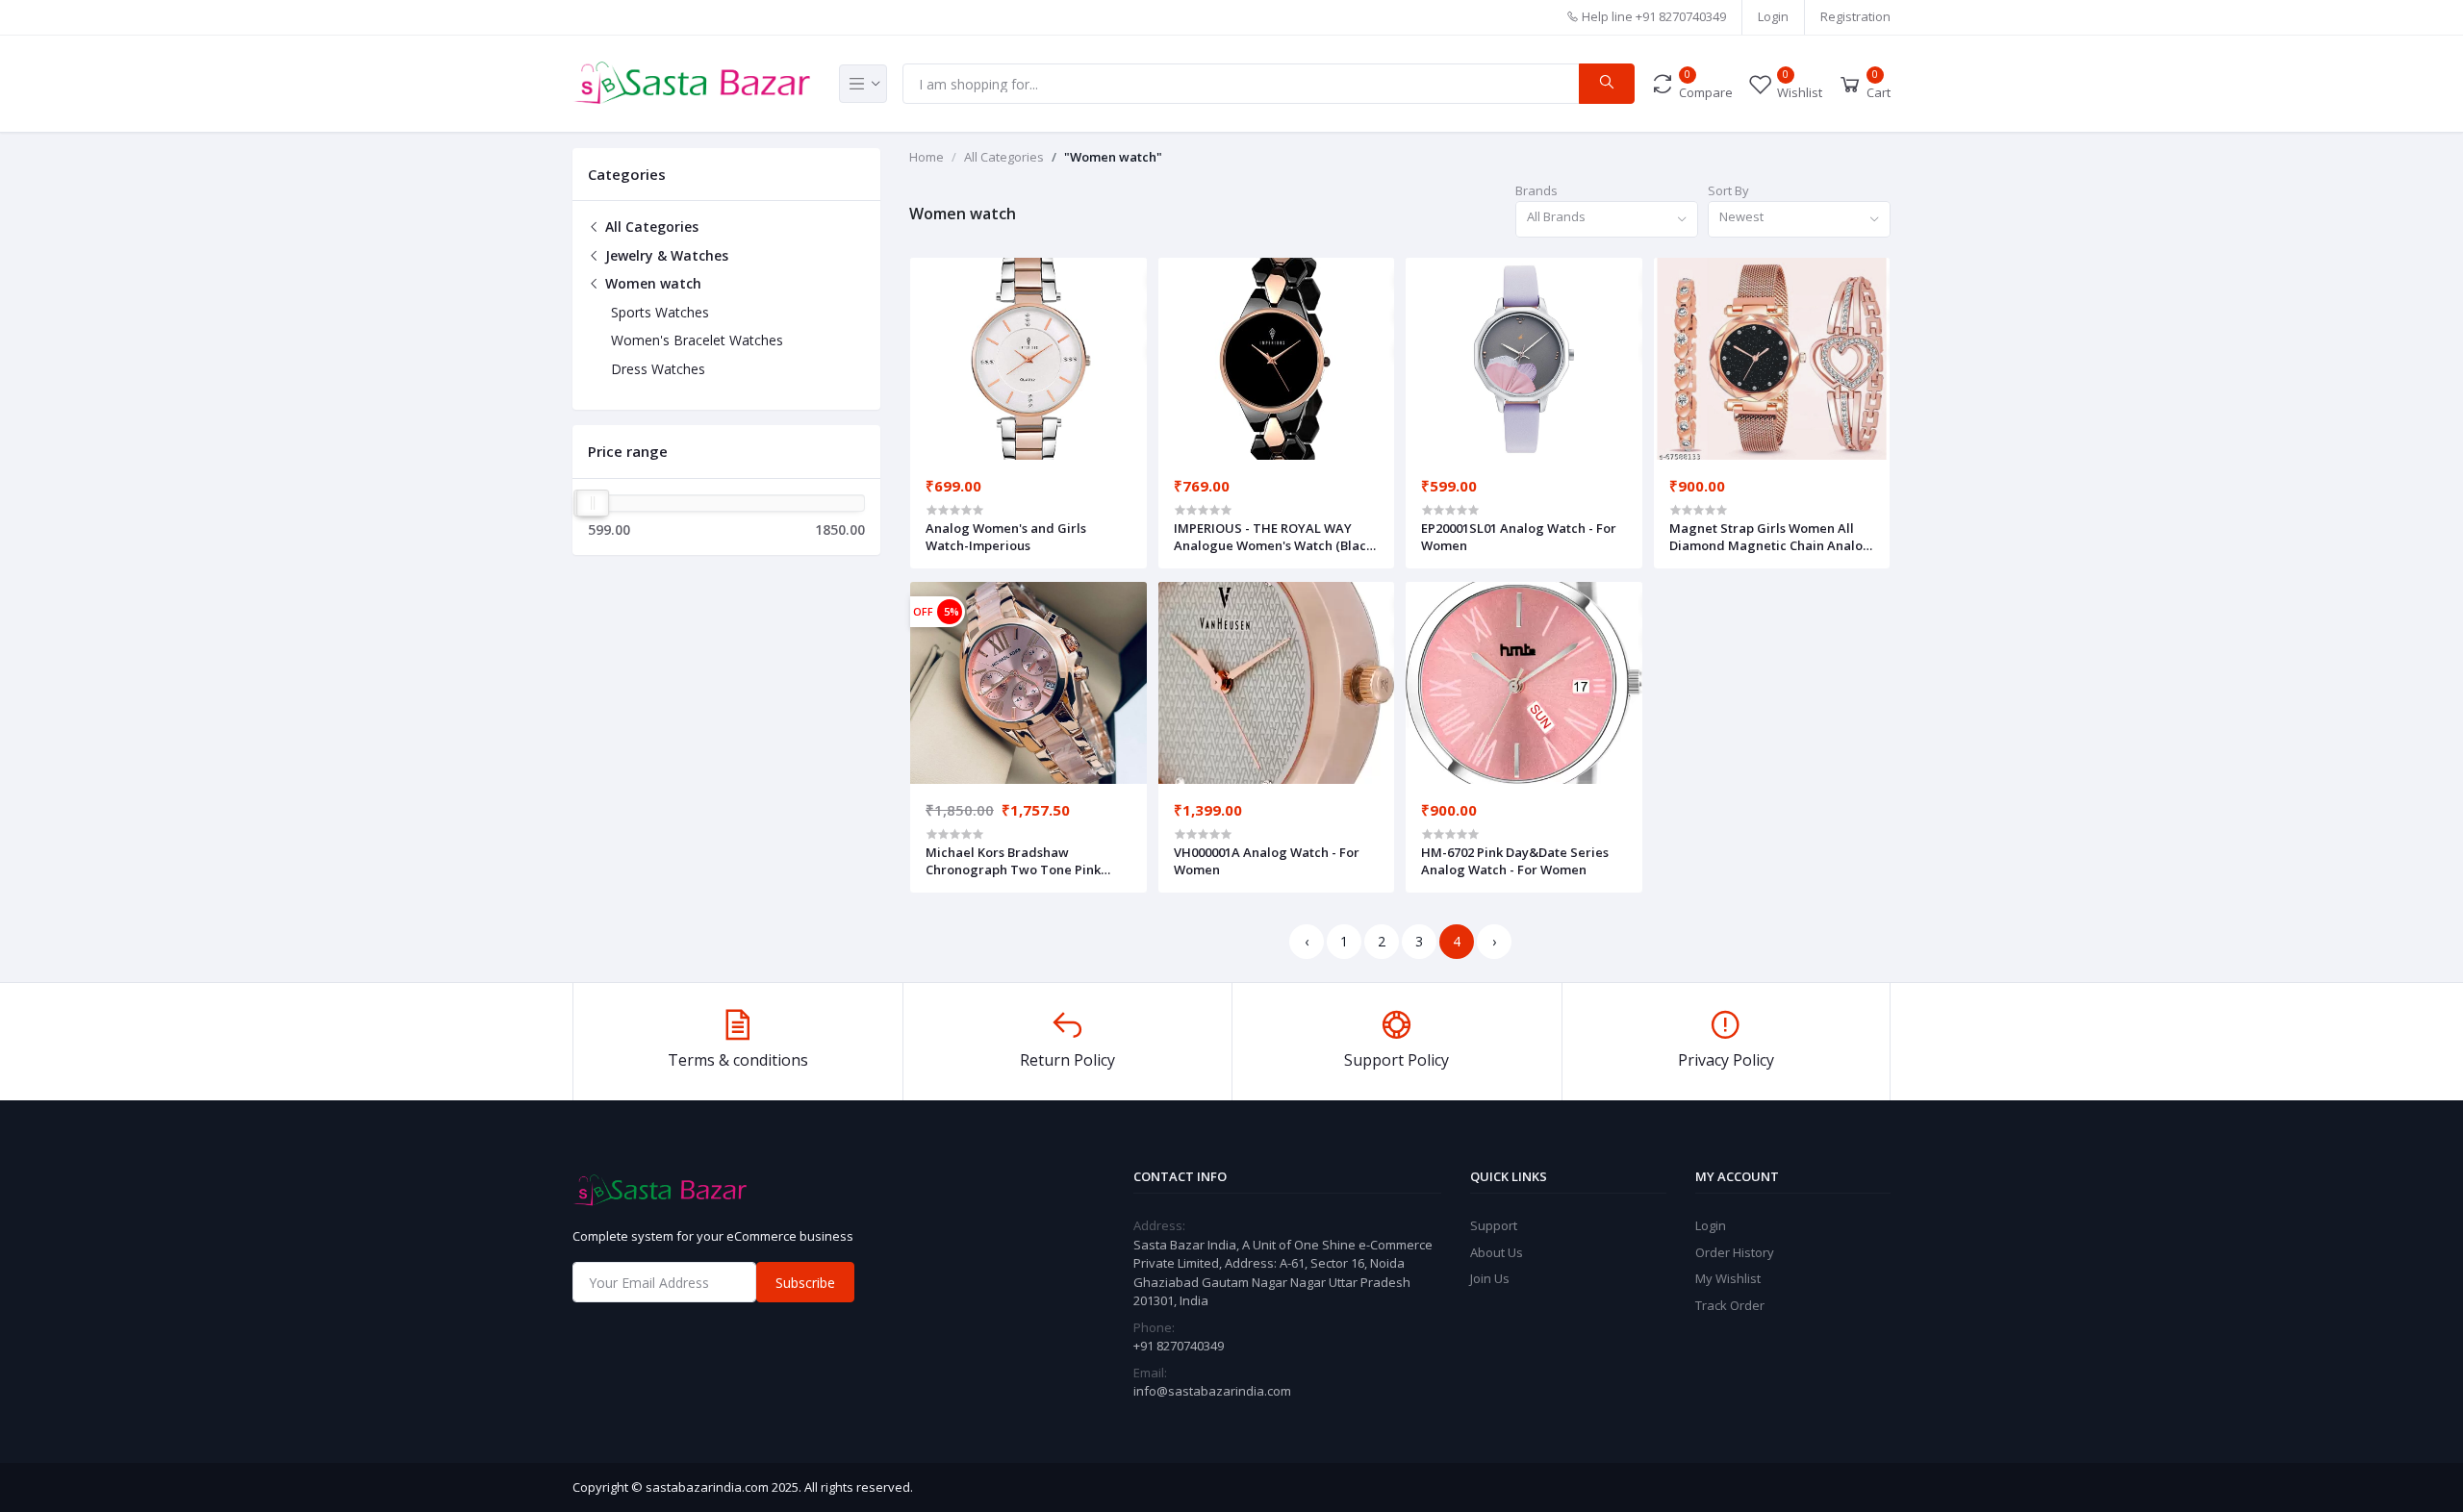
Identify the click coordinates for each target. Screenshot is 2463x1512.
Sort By (1728, 190)
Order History (1735, 1252)
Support (1494, 1225)
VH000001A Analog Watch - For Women (1267, 861)
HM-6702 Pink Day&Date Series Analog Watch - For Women (1515, 861)
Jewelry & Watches (665, 255)
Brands (1536, 190)
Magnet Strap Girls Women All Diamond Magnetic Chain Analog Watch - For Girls (1770, 537)
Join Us (1490, 1278)
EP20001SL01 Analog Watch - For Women (1519, 537)
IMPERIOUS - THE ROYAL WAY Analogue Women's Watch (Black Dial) (1273, 537)
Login (1773, 16)
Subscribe (805, 1283)
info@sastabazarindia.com (1212, 1391)
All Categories (650, 227)
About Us (1497, 1252)
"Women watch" (1113, 157)
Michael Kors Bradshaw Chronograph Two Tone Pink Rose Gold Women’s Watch (1013, 861)
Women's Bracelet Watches (697, 340)
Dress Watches (658, 369)
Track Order (1730, 1305)
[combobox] (1607, 220)
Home (927, 157)
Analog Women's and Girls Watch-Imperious (1006, 537)
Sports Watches (660, 312)
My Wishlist (1728, 1278)
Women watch (651, 283)
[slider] (593, 503)
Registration (1855, 16)
